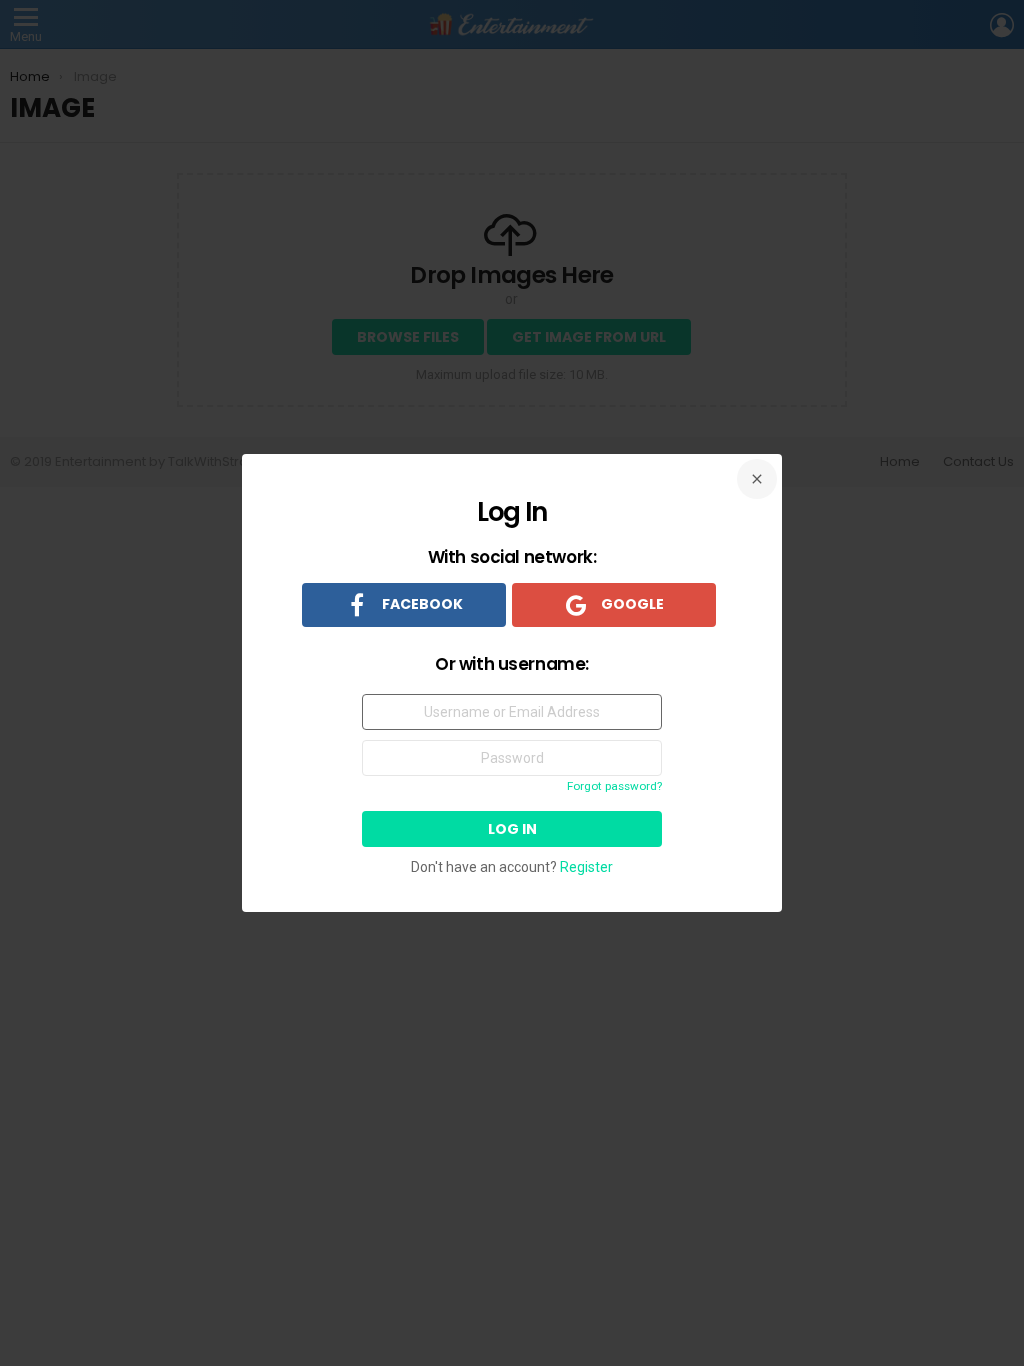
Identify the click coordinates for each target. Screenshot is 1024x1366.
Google (631, 604)
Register (586, 867)
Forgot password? (614, 786)
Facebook (421, 604)
